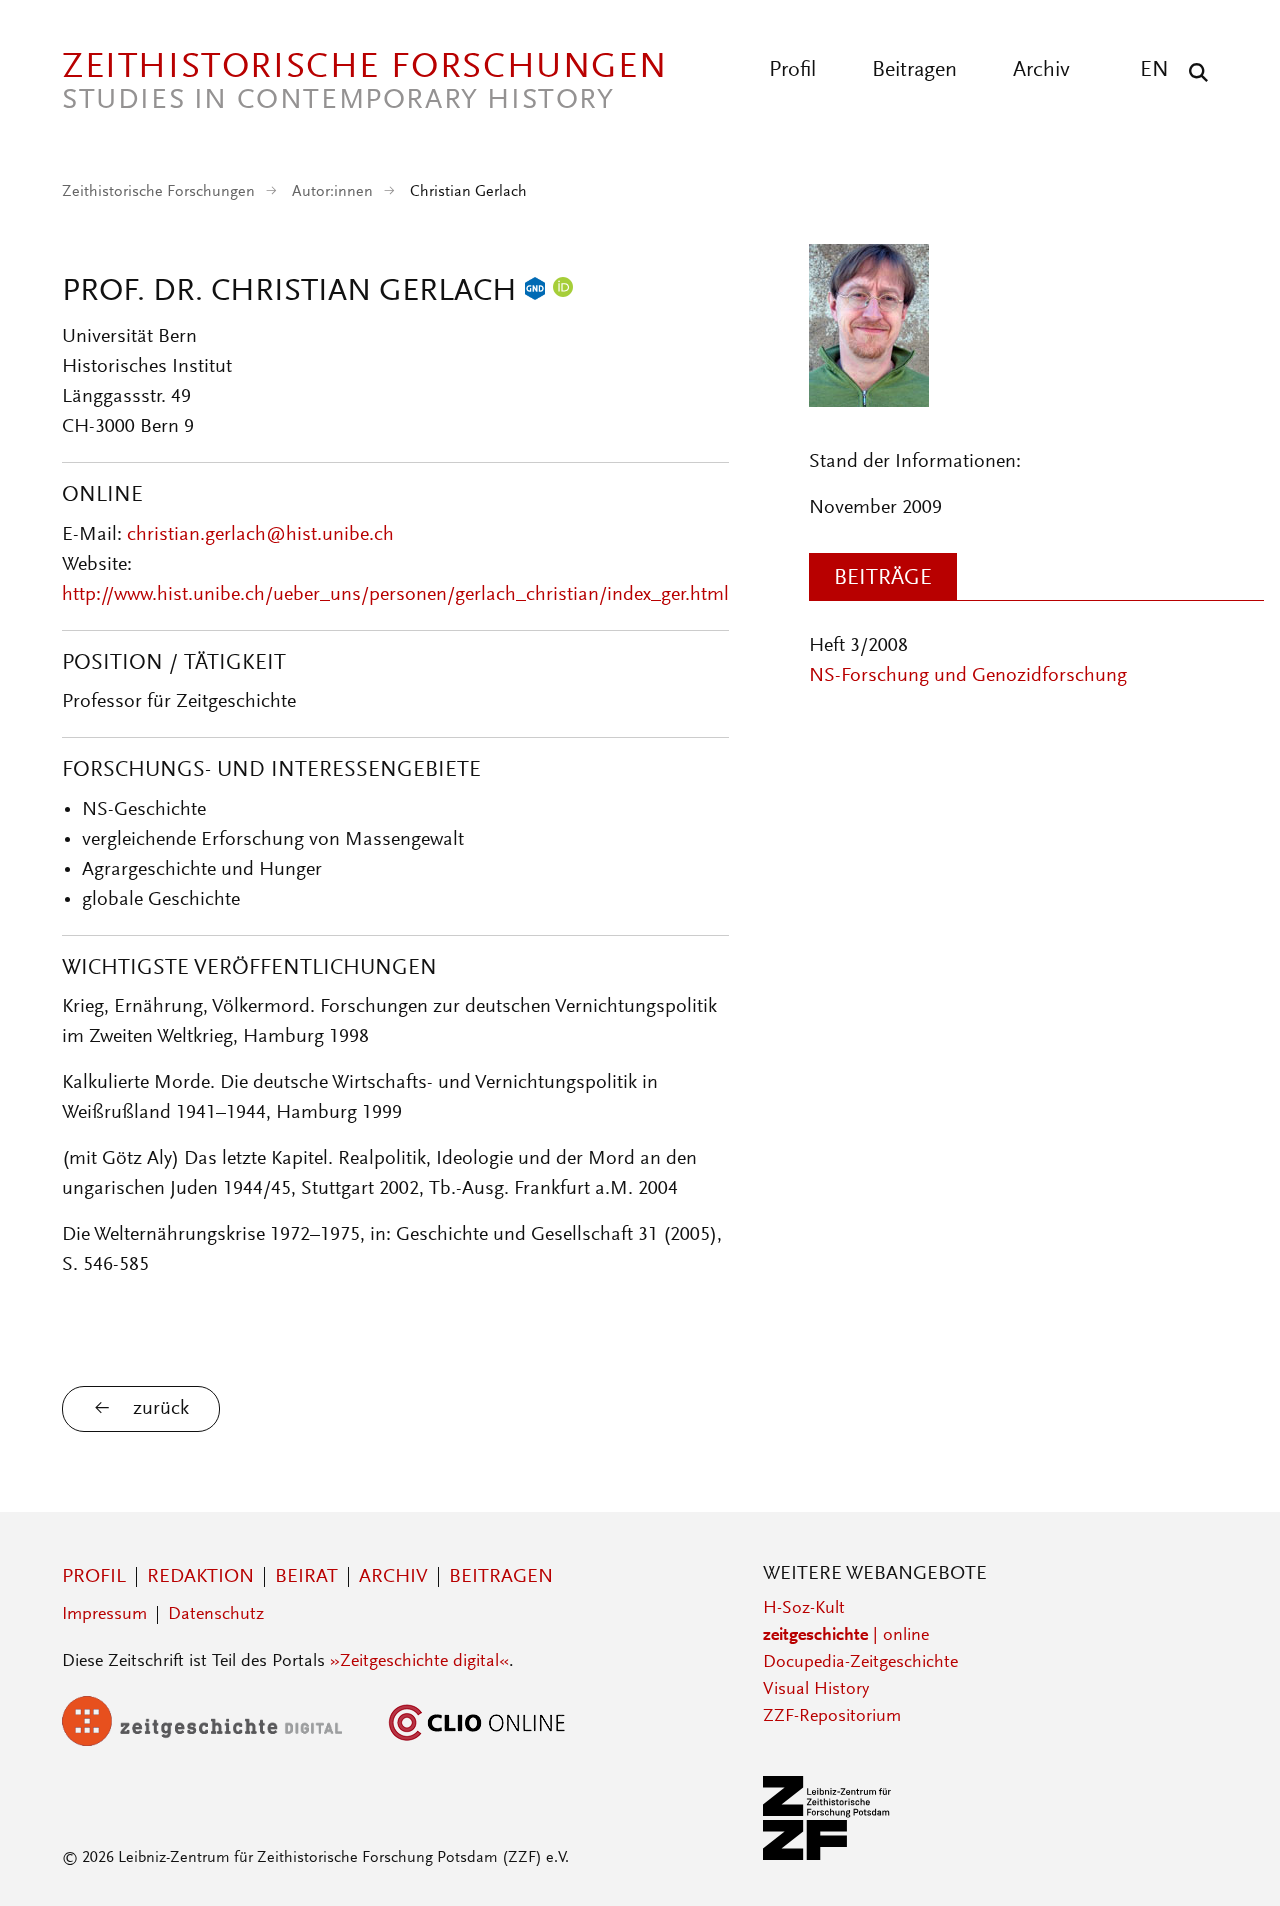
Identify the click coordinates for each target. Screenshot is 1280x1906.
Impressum (104, 1615)
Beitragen (914, 71)
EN (1154, 71)
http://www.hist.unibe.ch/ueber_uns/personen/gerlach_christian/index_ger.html (395, 595)
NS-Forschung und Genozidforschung (968, 676)
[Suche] (1193, 72)
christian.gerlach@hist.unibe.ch (260, 535)
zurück (161, 1409)
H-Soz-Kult (804, 1609)
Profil (792, 71)
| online (846, 1636)
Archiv (1041, 71)
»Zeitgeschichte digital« (419, 1662)
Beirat (306, 1577)
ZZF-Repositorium (832, 1717)
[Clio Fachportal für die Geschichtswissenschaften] (477, 1742)
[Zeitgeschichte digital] (217, 1742)
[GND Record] (535, 293)
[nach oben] (1228, 1854)
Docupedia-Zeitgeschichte (860, 1663)
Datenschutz (216, 1615)
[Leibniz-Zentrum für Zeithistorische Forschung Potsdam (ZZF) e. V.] (828, 1856)
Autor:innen (332, 192)
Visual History (816, 1690)
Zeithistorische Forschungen (158, 192)
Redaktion (200, 1577)
